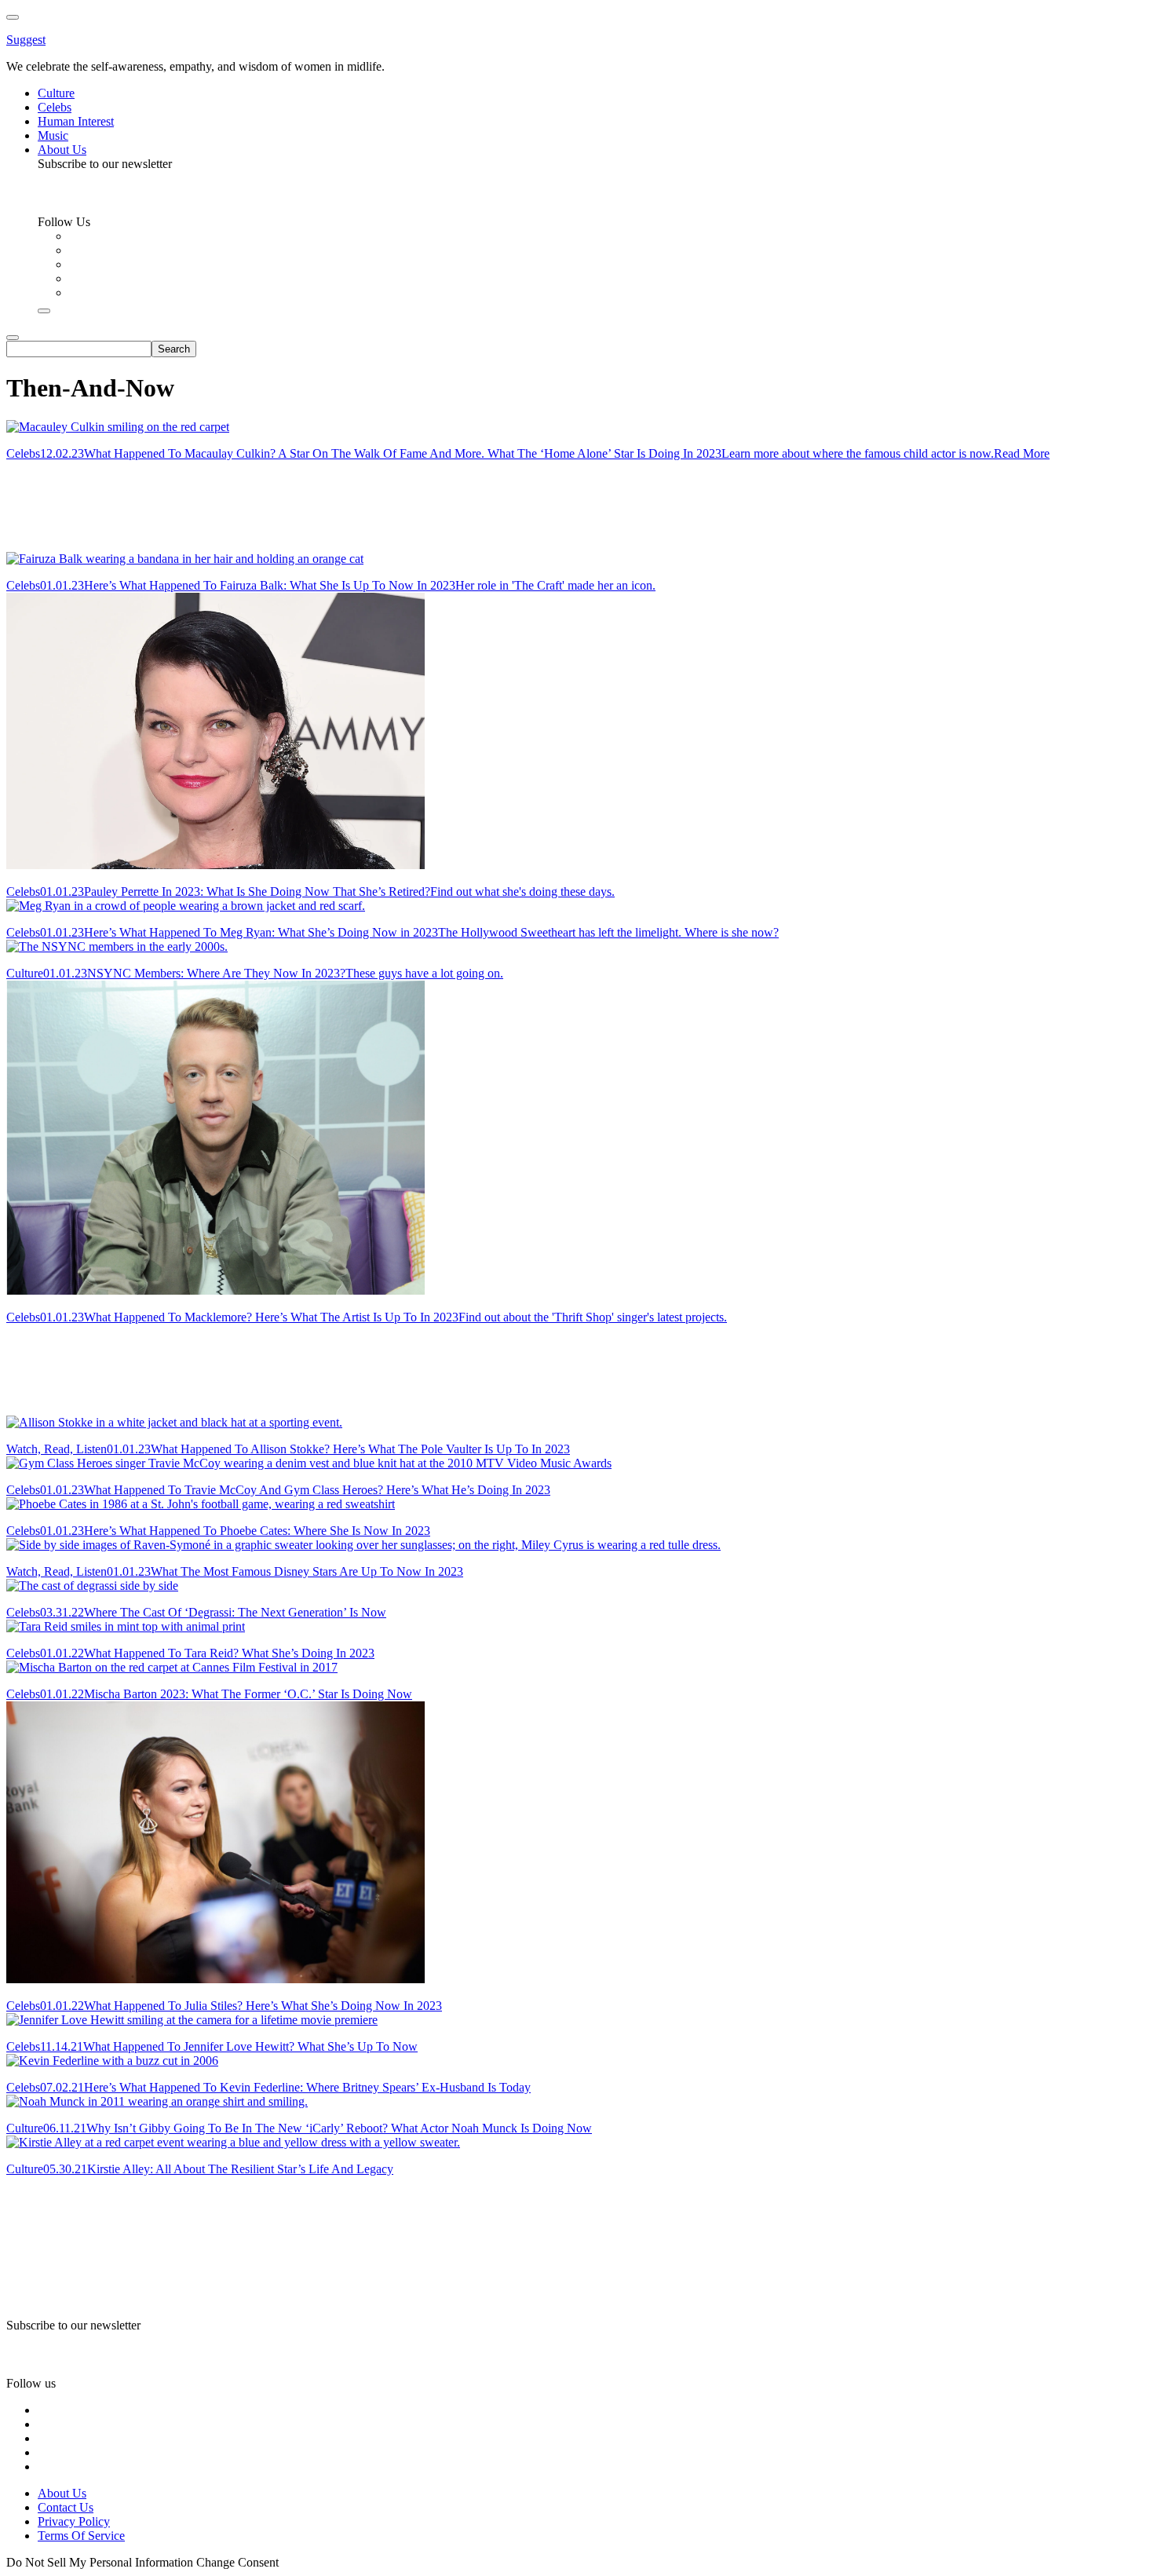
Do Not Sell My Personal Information (100, 2562)
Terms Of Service (81, 2536)
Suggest (26, 40)
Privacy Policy (74, 2521)
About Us (62, 2493)
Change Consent (237, 2562)
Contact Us (66, 2507)
